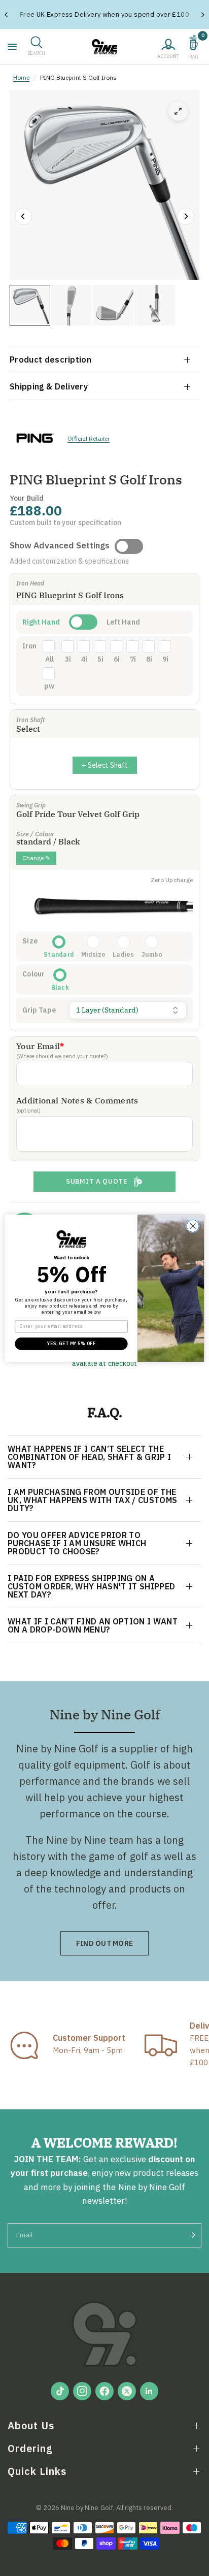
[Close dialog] (193, 1226)
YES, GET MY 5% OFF (71, 1343)
